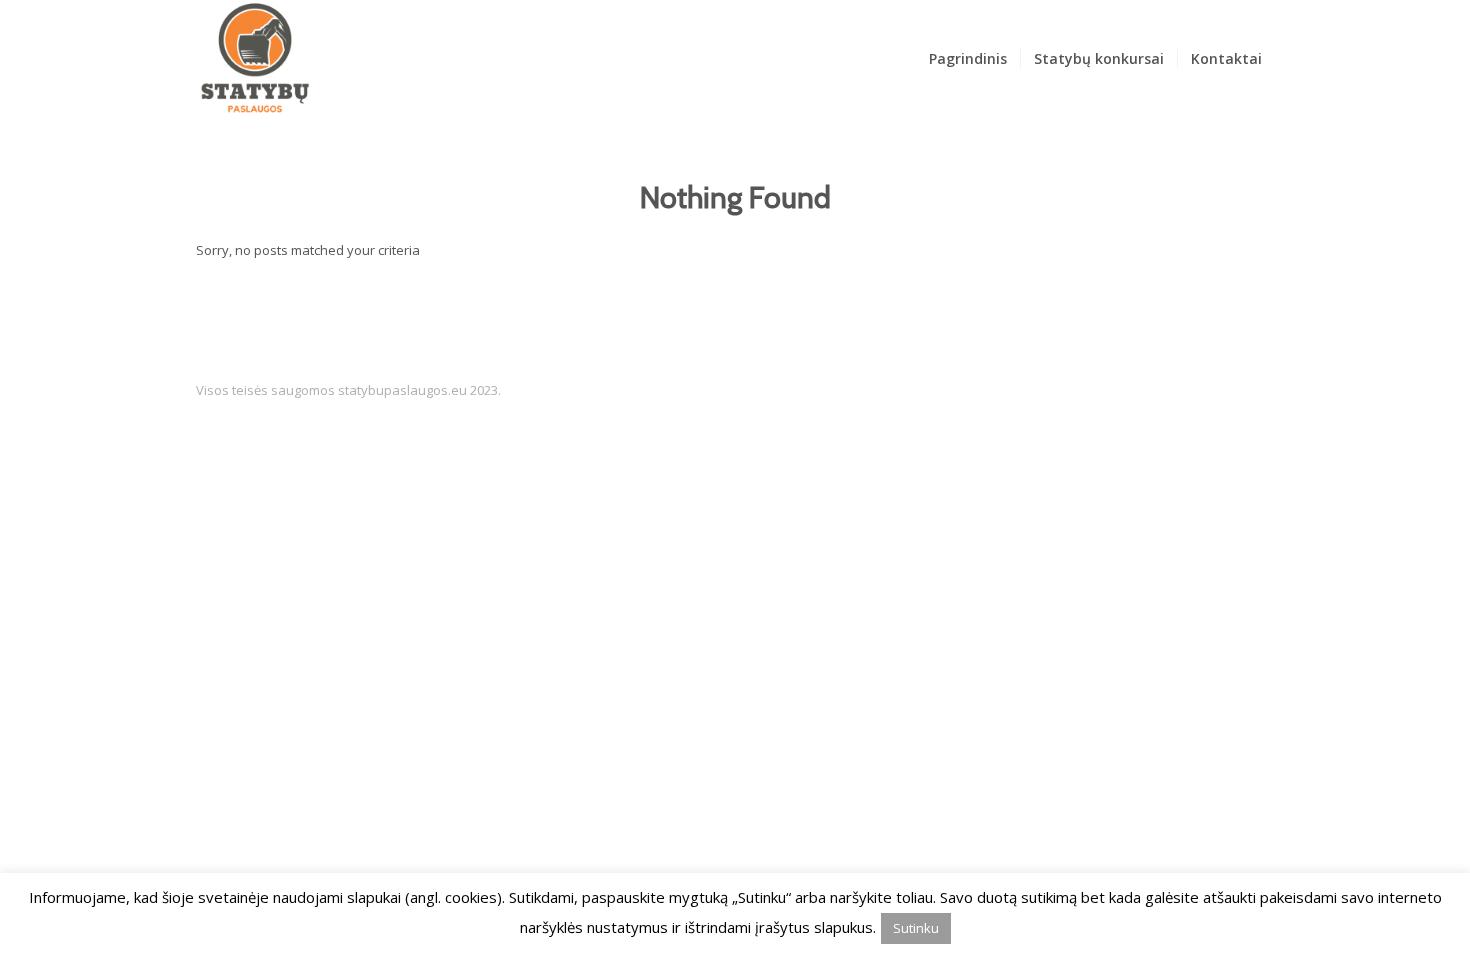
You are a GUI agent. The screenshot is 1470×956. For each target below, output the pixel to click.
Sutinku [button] (916, 928)
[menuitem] (968, 59)
